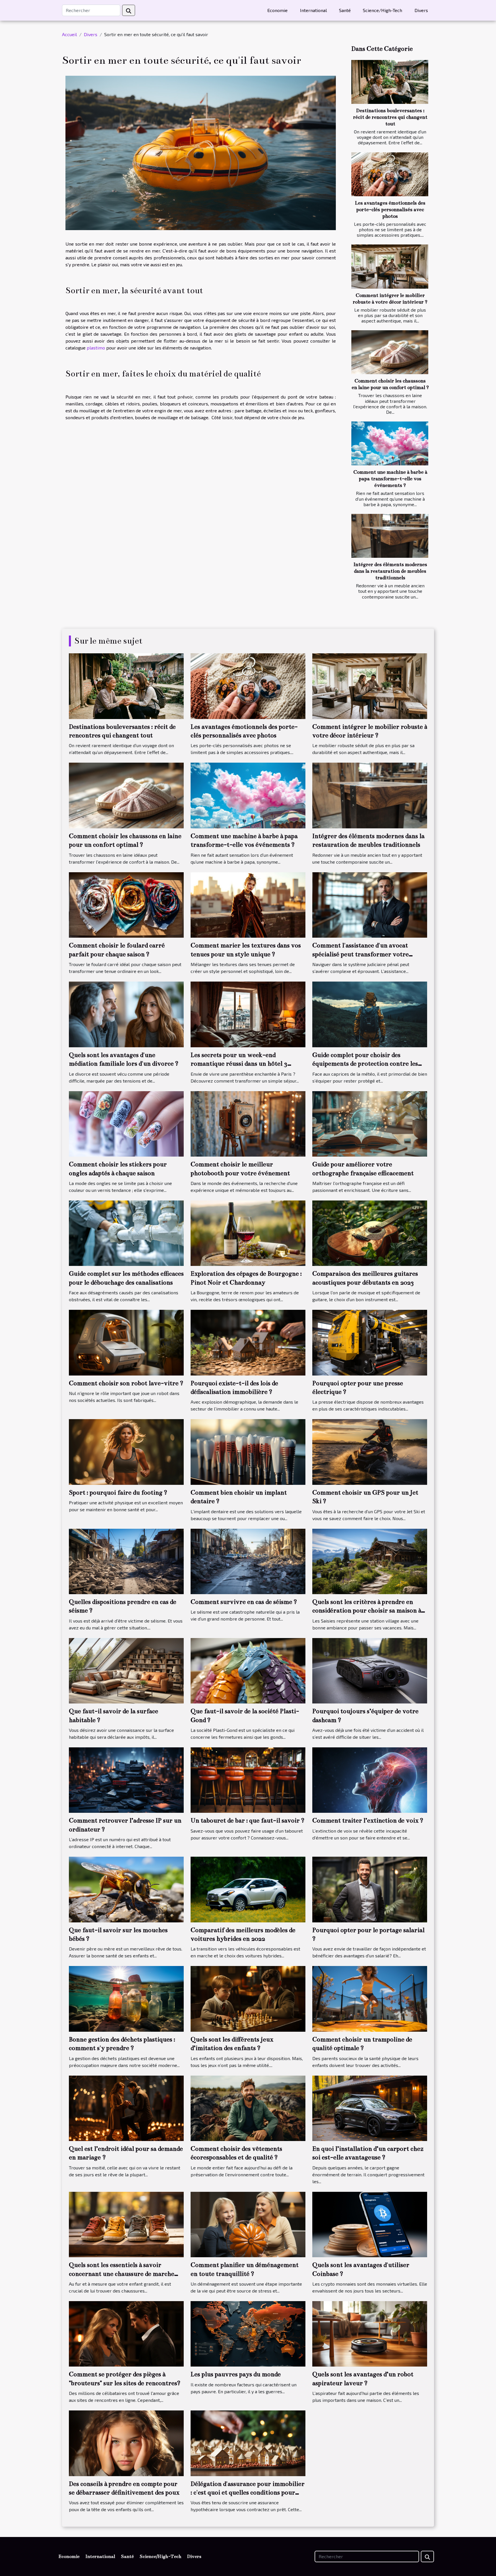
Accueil (69, 34)
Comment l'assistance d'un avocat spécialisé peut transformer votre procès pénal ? (361, 954)
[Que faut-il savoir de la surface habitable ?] (126, 1670)
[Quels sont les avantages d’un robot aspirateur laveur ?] (370, 2333)
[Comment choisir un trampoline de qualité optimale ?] (370, 1998)
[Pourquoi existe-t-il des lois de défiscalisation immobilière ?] (248, 1342)
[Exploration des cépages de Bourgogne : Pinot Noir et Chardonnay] (248, 1232)
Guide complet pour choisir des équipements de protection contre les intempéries (365, 1064)
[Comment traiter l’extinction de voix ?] (370, 1779)
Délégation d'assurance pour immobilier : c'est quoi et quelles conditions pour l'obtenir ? (248, 2493)
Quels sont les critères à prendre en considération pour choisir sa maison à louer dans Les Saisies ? (367, 1611)
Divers (421, 10)
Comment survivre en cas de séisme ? (244, 1602)
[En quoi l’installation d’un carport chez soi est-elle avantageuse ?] (370, 2108)
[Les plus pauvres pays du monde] (248, 2333)
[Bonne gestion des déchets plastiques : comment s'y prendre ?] (126, 1998)
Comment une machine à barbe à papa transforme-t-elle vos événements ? (390, 479)
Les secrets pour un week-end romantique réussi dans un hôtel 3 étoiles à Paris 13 (239, 1064)
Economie (277, 10)
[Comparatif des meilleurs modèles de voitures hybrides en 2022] (248, 1889)
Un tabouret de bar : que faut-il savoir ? (248, 1820)
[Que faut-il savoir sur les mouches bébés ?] (126, 1889)
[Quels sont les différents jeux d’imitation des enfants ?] (248, 1998)
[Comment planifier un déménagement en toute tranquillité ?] (248, 2224)
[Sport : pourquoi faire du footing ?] (126, 1451)
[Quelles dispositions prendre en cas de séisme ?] (126, 1561)
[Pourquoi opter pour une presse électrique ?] (370, 1342)
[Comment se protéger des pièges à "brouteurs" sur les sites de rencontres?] (126, 2333)
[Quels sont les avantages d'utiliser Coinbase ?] (370, 2224)
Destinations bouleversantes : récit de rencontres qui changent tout (390, 117)
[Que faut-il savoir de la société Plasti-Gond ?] (248, 1670)
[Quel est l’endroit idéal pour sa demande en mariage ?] (126, 2108)
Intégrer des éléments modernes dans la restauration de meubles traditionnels (390, 571)
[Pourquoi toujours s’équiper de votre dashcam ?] (370, 1670)
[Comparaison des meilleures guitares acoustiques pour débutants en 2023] (370, 1232)
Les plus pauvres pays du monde (236, 2374)
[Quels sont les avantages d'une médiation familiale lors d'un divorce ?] (126, 1014)
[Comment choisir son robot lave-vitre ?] (126, 1342)
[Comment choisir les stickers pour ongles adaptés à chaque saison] (126, 1123)
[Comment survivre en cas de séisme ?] (248, 1561)
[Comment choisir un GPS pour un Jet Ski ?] (370, 1451)
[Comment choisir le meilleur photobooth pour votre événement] (248, 1123)
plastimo (96, 348)
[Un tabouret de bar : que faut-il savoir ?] (248, 1779)
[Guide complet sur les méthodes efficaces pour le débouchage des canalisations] (126, 1232)
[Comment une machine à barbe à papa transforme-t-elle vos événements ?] (390, 443)
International (313, 10)
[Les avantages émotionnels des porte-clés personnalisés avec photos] (390, 174)
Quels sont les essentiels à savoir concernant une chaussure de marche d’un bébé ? (122, 2274)
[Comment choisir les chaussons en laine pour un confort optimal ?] (390, 352)
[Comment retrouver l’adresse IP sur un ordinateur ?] (126, 1779)
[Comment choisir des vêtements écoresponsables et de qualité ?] (248, 2108)
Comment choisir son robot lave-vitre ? (126, 1383)
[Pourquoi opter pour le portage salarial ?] (370, 1889)
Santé (345, 10)
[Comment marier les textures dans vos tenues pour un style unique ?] (248, 904)
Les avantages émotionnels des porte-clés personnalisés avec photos (390, 210)
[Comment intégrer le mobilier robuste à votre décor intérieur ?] (390, 266)
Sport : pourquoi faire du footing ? (118, 1492)
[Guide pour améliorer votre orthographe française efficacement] (370, 1123)
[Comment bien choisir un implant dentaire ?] (248, 1451)
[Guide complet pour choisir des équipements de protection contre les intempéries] (370, 1014)
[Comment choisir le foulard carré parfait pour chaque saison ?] (126, 904)
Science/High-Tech (382, 10)
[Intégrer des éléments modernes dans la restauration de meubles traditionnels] (390, 536)
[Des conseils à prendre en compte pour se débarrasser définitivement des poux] (126, 2442)
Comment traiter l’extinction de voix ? (368, 1820)
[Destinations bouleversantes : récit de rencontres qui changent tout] (390, 82)
